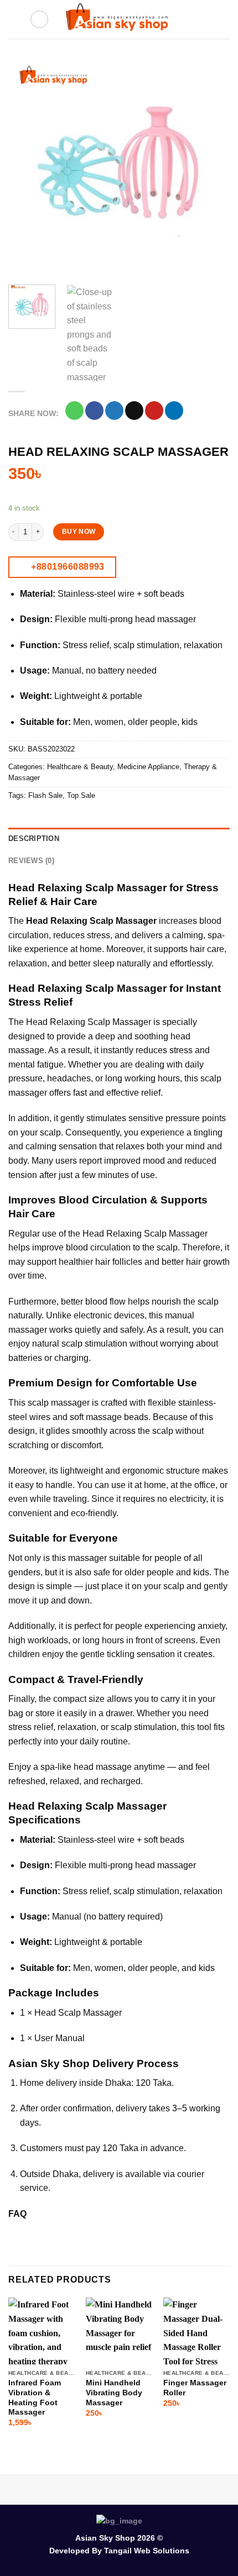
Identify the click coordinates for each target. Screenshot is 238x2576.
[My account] (205, 19)
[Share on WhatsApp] (74, 411)
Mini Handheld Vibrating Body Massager (114, 2393)
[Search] (39, 19)
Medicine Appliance (148, 767)
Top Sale (81, 795)
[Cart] (224, 19)
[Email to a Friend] (134, 411)
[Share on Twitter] (114, 411)
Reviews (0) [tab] (31, 861)
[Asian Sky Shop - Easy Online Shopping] (119, 20)
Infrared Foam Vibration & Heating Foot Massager (35, 2398)
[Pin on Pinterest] (154, 411)
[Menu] (15, 19)
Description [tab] (34, 838)
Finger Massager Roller (195, 2388)
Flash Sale (45, 795)
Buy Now (79, 532)
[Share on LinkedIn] (174, 411)
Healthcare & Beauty (80, 767)
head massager (165, 1865)
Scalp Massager (90, 2013)
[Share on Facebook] (94, 411)
